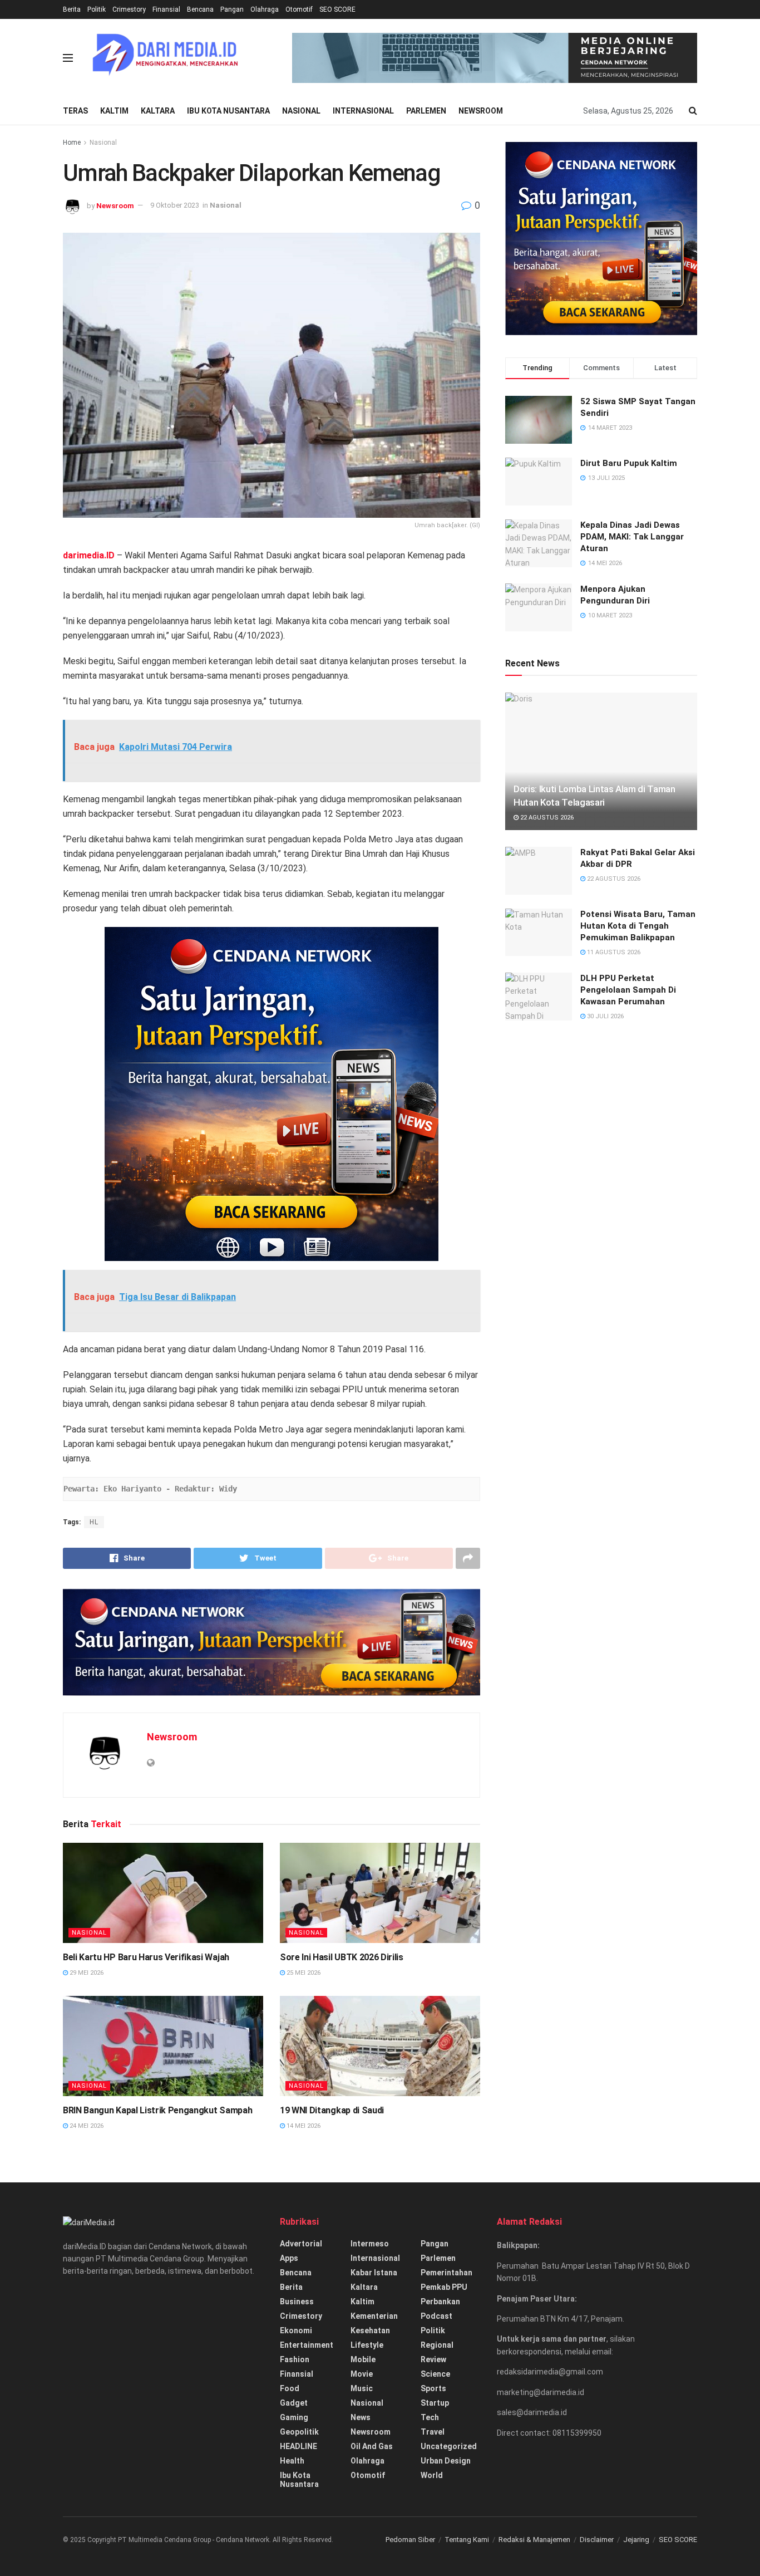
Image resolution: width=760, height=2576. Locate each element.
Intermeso (370, 2244)
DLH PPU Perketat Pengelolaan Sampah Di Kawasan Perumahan (628, 990)
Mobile (363, 2359)
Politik (97, 9)
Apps (289, 2258)
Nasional (301, 111)
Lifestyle (367, 2345)
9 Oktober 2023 (175, 205)
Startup (435, 2403)
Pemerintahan (446, 2273)
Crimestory (129, 9)
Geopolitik (299, 2432)
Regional (437, 2345)
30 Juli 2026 (604, 1016)
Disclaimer (597, 2540)
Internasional (363, 111)
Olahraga (265, 9)
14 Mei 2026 (303, 2126)
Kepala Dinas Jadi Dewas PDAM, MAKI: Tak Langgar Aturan (632, 537)
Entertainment (307, 2345)
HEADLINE (298, 2446)
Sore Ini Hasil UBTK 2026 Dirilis (342, 1957)
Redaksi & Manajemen (534, 2540)
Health (292, 2461)
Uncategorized (449, 2446)
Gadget (294, 2403)
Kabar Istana (374, 2273)
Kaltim (114, 111)
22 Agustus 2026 (546, 818)
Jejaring (636, 2540)
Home (72, 143)
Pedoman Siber (410, 2540)
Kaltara (158, 111)
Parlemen (426, 111)
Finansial (166, 9)
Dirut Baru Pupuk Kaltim (629, 463)
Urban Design (446, 2461)
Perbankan (440, 2302)
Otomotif (299, 9)
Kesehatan (370, 2330)
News (361, 2417)
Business (297, 2302)
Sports (433, 2388)
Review (433, 2359)
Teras (75, 111)
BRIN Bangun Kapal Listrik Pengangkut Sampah (157, 2110)
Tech (430, 2417)
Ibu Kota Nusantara (228, 111)
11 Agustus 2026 (613, 952)
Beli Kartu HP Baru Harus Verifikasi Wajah (146, 1957)
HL (94, 1522)
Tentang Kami (467, 2540)
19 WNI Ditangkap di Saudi (332, 2110)
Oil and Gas (372, 2446)
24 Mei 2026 (86, 2126)
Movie (362, 2374)
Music (362, 2388)
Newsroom (481, 111)
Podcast (436, 2316)
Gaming (294, 2417)
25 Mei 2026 (303, 1973)
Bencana (200, 9)
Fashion (295, 2359)
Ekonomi (296, 2330)
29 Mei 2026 (86, 1973)
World (432, 2475)
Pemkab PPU (444, 2287)
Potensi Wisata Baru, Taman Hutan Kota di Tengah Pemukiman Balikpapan (638, 926)
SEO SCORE (337, 9)
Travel (433, 2432)
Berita (72, 9)
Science (435, 2374)
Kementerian (374, 2316)
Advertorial (301, 2244)
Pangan (232, 9)
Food (290, 2388)
